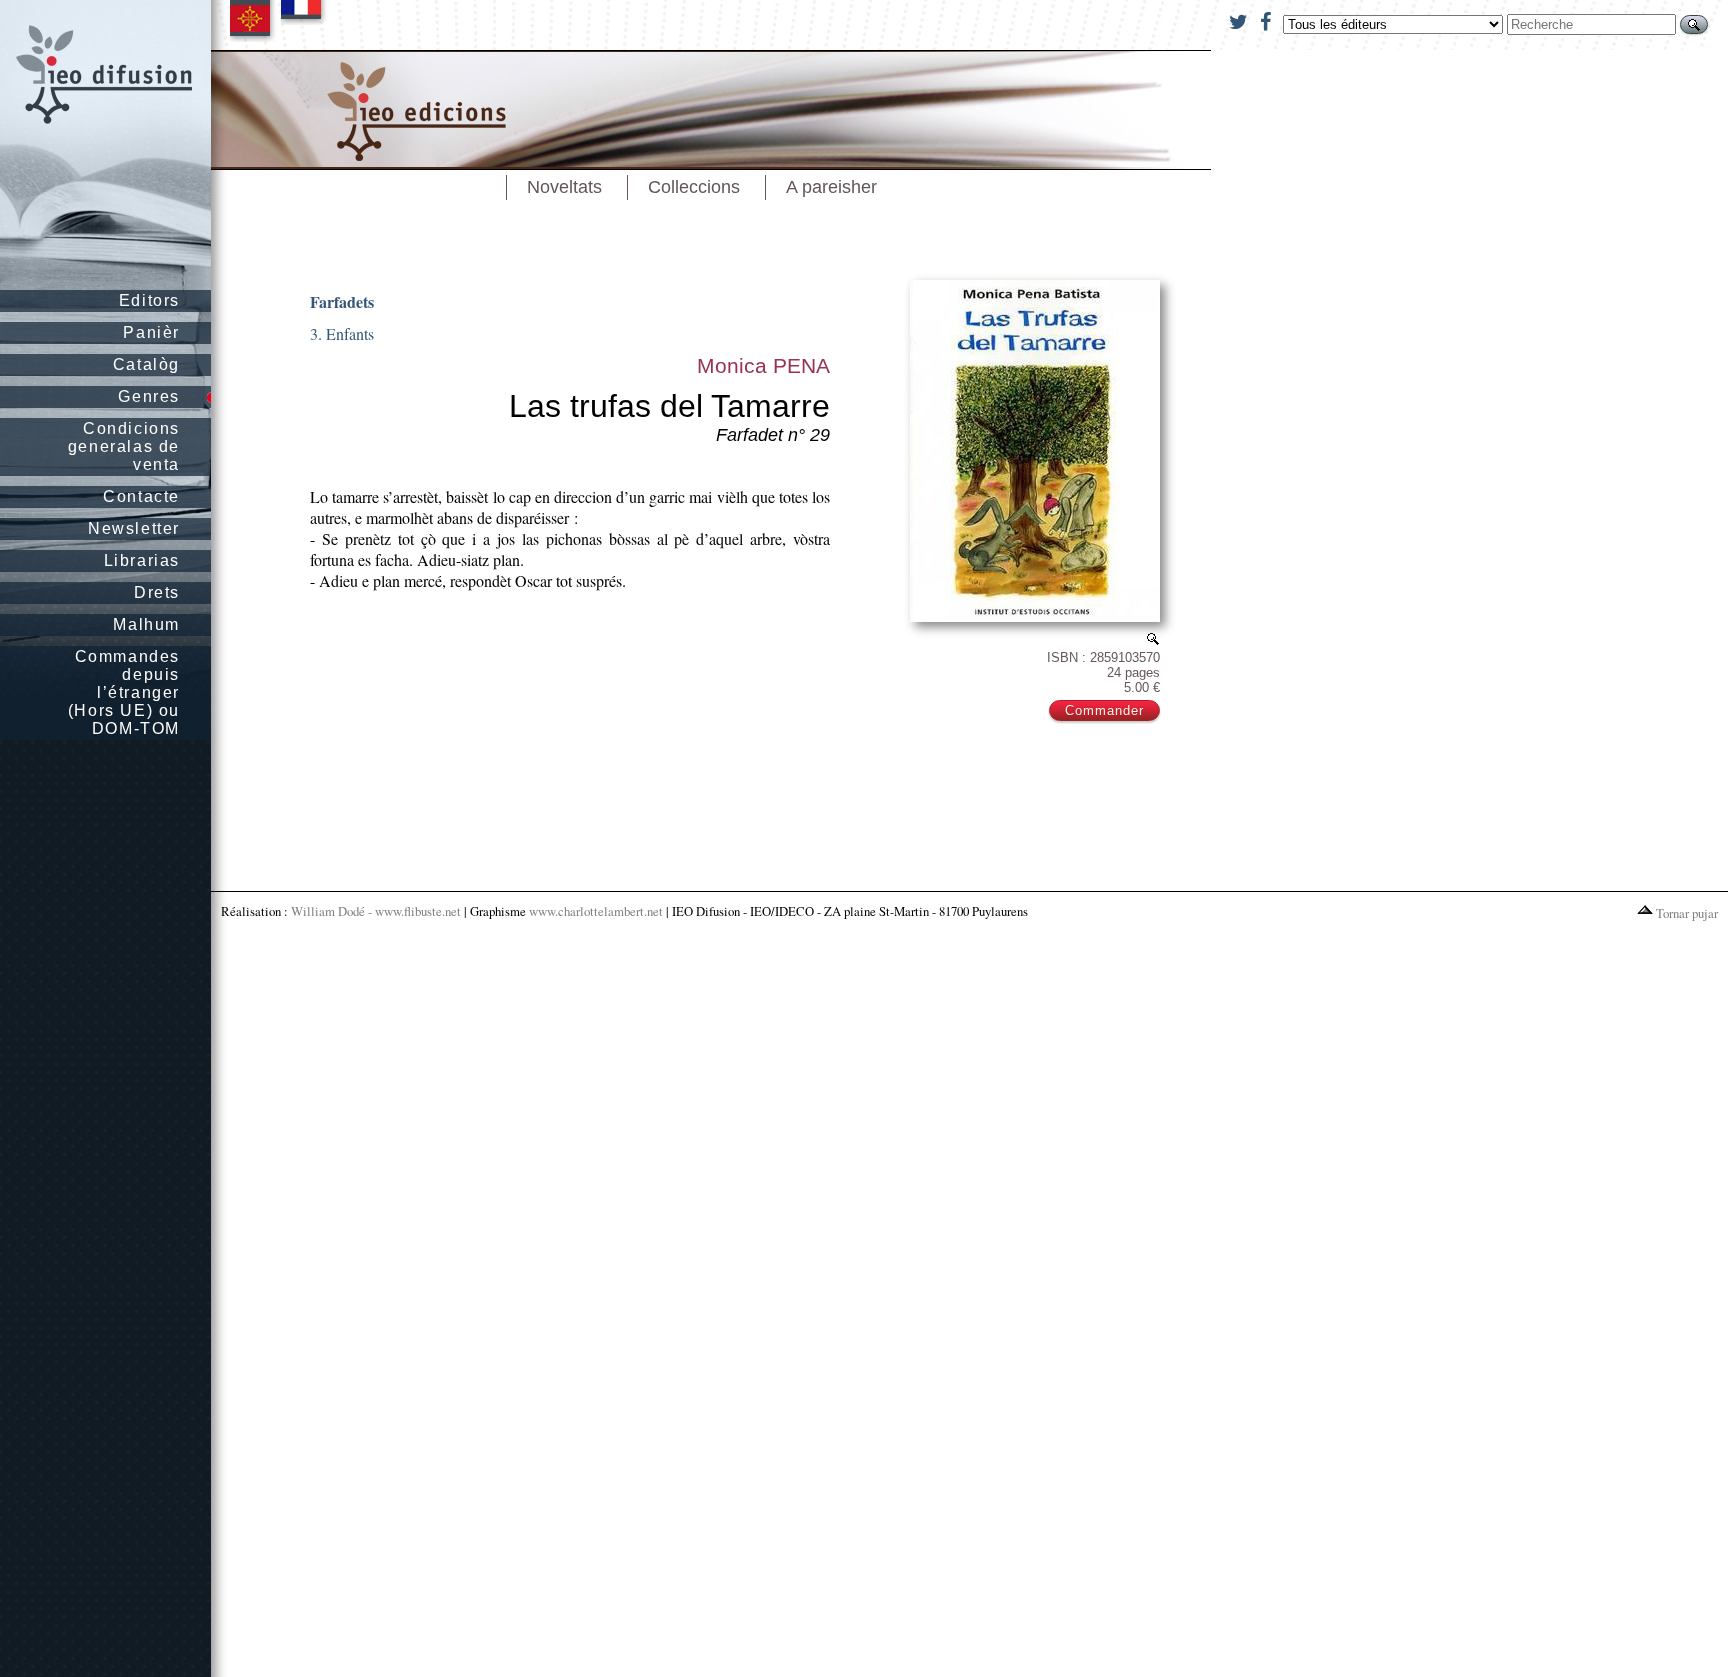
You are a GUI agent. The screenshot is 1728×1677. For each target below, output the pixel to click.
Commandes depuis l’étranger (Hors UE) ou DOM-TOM (124, 692)
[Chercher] (1694, 24)
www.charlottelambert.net (596, 911)
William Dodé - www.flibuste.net (376, 911)
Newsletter (134, 528)
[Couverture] (1153, 638)
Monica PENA (763, 365)
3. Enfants (342, 333)
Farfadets (342, 301)
